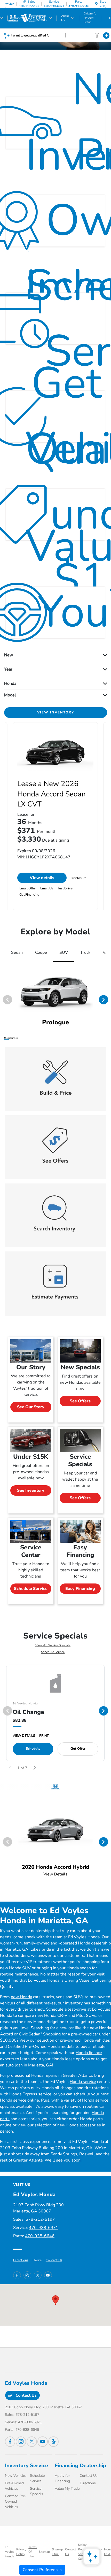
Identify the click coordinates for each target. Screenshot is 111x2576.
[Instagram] (27, 2275)
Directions (21, 2260)
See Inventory (31, 1490)
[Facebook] (17, 2275)
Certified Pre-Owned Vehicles (16, 2501)
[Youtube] (48, 2275)
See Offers (80, 1401)
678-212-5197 (40, 2219)
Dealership (93, 2466)
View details (42, 878)
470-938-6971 (44, 2228)
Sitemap (44, 2552)
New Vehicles (16, 2476)
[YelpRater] (53, 2442)
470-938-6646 (40, 2236)
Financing (66, 2466)
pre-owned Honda (77, 2040)
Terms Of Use (33, 2552)
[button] (55, 2300)
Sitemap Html (57, 2552)
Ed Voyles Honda (10, 2552)
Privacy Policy (21, 2552)
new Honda (21, 1997)
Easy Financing (80, 1589)
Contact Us (54, 2260)
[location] (96, 4)
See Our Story (31, 1407)
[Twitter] (38, 2275)
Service (39, 2466)
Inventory (17, 2466)
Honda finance (89, 2053)
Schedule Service (31, 1589)
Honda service (83, 2082)
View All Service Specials (53, 1645)
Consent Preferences (42, 2570)
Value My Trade (67, 2489)
